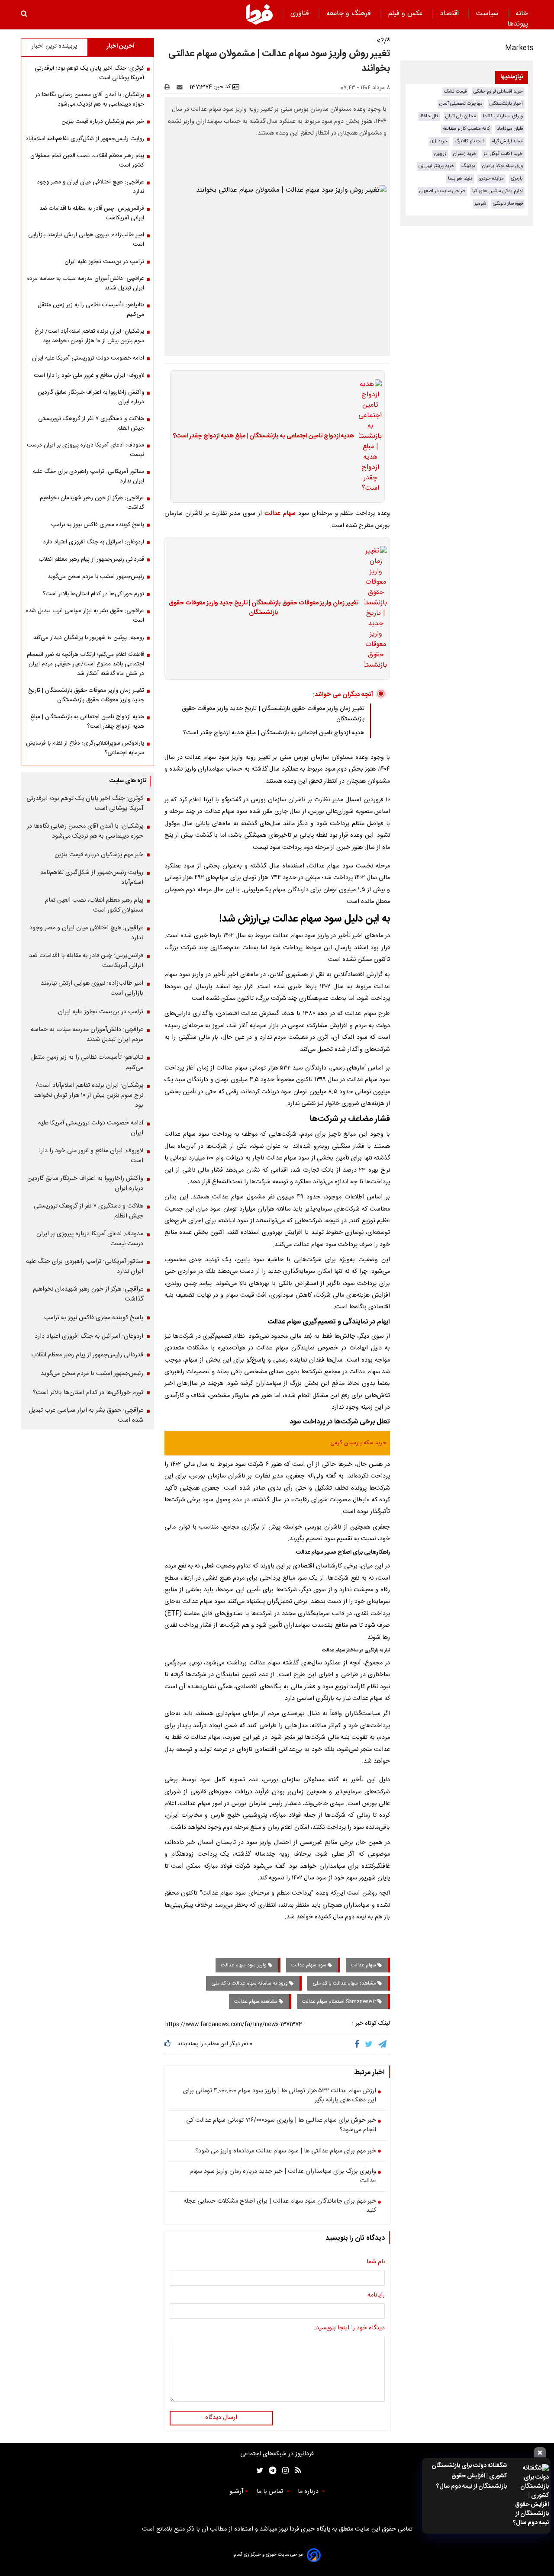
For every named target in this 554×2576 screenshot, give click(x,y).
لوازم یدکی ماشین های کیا (498, 191)
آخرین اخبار (121, 46)
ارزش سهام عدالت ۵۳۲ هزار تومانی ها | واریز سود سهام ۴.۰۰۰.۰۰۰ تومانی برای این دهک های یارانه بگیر (280, 2096)
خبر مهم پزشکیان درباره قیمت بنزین (103, 122)
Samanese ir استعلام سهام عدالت (340, 2001)
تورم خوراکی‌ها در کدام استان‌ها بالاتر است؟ (93, 594)
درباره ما (309, 2492)
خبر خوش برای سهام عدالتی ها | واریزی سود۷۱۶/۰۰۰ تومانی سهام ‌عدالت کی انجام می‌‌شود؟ (281, 2125)
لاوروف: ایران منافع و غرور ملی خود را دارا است (89, 376)
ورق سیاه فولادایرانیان (502, 166)
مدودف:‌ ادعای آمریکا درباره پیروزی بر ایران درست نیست (85, 450)
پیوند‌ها (518, 24)
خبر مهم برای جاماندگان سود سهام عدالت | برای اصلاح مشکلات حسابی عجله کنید (280, 2206)
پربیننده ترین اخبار (54, 46)
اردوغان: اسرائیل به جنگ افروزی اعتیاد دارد (93, 542)
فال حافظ (429, 116)
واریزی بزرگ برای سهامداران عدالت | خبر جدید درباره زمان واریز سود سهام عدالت (283, 2176)
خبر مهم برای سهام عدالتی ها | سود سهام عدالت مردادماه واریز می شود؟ (286, 2152)
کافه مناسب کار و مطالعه (466, 129)
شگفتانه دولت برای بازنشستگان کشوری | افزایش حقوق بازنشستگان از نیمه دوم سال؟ (469, 2476)
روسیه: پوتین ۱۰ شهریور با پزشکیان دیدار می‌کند (89, 638)
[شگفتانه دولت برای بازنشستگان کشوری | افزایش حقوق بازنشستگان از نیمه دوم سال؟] (530, 2496)
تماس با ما (271, 2492)
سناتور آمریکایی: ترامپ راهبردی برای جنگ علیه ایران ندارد (89, 476)
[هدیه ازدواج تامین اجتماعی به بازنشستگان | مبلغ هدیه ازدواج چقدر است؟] (368, 437)
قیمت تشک (455, 92)
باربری (517, 178)
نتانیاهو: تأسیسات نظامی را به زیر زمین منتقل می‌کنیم (91, 310)
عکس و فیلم (407, 14)
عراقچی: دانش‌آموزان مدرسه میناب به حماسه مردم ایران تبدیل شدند (85, 283)
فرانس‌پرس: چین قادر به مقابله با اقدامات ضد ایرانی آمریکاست (92, 213)
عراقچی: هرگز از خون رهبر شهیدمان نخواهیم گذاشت (92, 503)
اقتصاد (451, 14)
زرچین (440, 154)
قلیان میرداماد (510, 129)
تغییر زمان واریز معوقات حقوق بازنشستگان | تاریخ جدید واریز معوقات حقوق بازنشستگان (264, 608)
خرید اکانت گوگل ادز (503, 154)
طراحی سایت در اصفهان (442, 191)
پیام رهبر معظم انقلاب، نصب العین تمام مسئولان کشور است (87, 161)
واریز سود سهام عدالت (244, 1965)
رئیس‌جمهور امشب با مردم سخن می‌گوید (96, 577)
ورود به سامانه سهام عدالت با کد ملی (250, 1983)
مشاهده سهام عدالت (256, 2001)
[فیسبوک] (359, 2045)
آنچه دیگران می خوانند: (343, 695)
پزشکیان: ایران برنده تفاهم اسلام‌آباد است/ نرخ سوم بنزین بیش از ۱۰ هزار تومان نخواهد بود (89, 336)
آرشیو (236, 2492)
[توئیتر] (258, 2471)
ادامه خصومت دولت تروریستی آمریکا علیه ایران (88, 358)
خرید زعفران (465, 154)
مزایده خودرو (491, 178)
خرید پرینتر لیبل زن (436, 166)
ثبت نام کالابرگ (469, 141)
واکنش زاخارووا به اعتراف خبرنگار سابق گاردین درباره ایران (91, 397)
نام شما (376, 2262)
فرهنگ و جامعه (350, 14)
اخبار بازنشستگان (506, 104)
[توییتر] (369, 2045)
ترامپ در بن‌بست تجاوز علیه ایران (104, 262)
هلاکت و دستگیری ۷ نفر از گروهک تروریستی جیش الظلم (91, 424)
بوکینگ (468, 166)
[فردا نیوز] (259, 14)
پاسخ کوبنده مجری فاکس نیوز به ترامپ (98, 525)
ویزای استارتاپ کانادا (503, 116)
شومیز (480, 204)
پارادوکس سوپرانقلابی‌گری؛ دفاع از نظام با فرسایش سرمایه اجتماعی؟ (85, 748)
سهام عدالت (280, 514)
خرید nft (439, 141)
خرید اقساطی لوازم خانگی (498, 92)
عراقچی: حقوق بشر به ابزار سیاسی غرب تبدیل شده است (85, 616)
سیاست (488, 14)
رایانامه (376, 2296)
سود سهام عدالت (309, 1965)
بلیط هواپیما (460, 178)
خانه (522, 14)
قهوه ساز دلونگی (508, 204)
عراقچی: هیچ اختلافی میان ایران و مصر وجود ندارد (90, 187)
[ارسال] (181, 87)
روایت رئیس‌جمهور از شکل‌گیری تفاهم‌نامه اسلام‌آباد (85, 139)
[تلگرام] (383, 2045)
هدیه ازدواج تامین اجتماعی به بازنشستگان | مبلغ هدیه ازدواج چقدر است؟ (264, 437)
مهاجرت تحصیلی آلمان (461, 104)
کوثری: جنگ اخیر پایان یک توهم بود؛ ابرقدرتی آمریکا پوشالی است (89, 73)
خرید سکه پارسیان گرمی (358, 1443)
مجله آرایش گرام (507, 141)
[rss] (295, 2471)
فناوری (301, 14)
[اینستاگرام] (283, 2471)
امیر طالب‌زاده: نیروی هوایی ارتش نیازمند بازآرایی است (86, 240)
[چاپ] (170, 87)
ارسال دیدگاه (221, 2418)
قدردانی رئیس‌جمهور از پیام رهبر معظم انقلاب (91, 559)
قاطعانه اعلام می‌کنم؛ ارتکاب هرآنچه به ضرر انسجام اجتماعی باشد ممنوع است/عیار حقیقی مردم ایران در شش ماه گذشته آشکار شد (85, 664)
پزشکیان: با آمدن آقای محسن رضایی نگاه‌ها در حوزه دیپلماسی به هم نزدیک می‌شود (90, 100)
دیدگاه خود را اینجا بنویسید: (349, 2329)
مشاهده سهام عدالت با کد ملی (345, 1983)
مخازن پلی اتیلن (461, 116)
